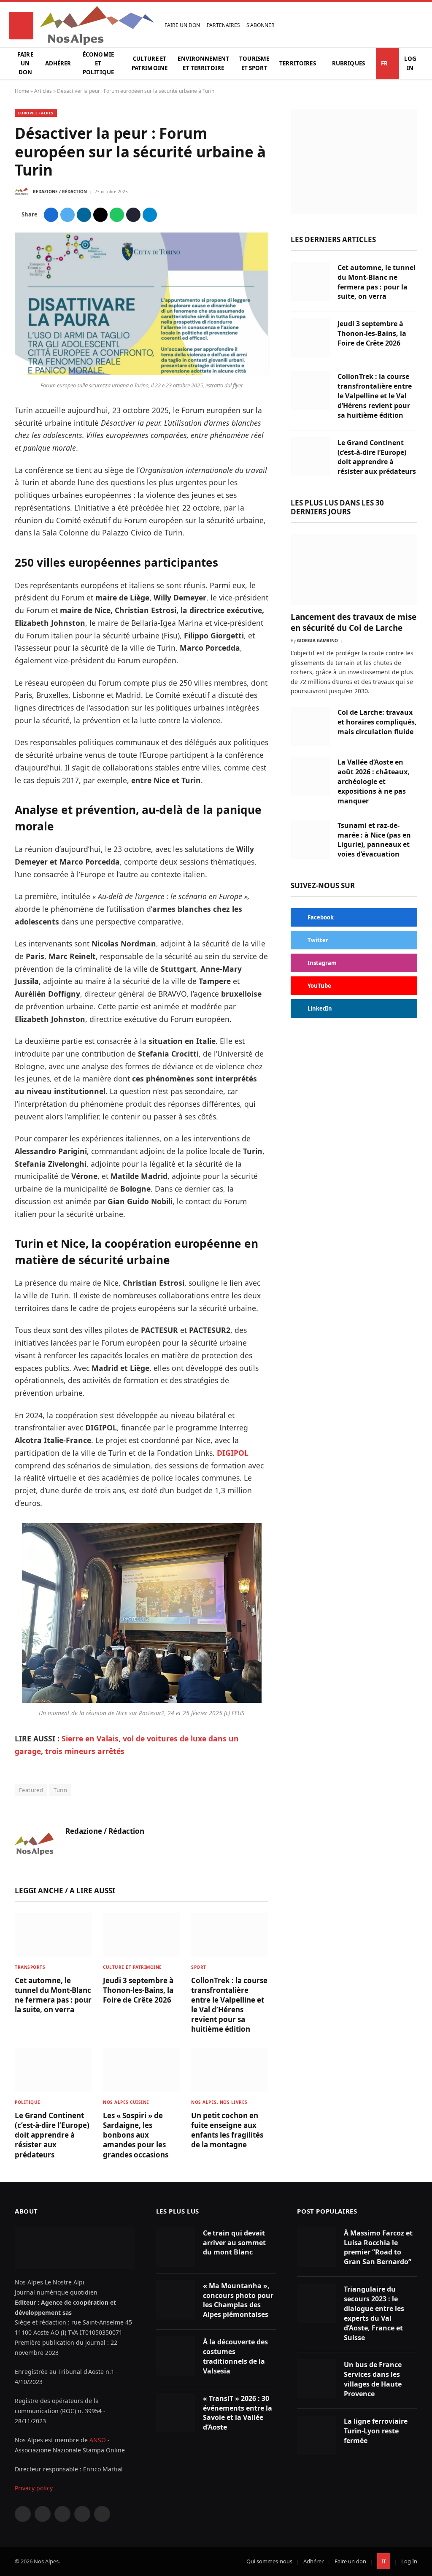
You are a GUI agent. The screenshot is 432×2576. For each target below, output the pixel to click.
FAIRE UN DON (182, 25)
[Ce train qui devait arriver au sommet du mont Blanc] (176, 2247)
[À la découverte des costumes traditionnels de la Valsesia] (176, 2356)
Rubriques (348, 63)
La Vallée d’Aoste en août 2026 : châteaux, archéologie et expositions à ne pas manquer (374, 781)
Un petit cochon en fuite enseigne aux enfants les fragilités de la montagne (227, 2130)
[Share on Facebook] (51, 215)
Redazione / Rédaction (60, 192)
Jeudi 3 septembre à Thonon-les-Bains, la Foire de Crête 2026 (138, 1990)
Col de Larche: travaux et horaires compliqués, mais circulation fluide (377, 722)
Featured (31, 1790)
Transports (30, 1967)
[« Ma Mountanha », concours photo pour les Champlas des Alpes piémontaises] (176, 2300)
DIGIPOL (233, 1453)
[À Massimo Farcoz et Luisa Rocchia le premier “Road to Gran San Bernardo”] (317, 2247)
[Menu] (21, 26)
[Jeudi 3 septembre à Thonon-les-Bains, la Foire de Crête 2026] (142, 1935)
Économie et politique (98, 64)
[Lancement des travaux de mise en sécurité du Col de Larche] (354, 569)
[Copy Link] (133, 215)
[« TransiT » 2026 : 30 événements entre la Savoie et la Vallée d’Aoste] (176, 2412)
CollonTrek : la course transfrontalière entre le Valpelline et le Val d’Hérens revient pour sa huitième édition (229, 2005)
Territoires (297, 63)
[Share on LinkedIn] (84, 215)
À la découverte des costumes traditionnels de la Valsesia (235, 2356)
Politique (28, 2102)
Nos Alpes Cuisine (126, 2102)
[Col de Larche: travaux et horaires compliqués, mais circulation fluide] (310, 726)
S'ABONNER (261, 25)
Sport (199, 1967)
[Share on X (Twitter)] (67, 215)
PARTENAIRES (223, 25)
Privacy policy (34, 2488)
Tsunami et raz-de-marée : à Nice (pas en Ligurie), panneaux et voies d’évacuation (374, 840)
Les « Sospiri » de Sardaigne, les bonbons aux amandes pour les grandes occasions (136, 2135)
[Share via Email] (100, 215)
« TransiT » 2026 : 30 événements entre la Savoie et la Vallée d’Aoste (238, 2413)
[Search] (415, 26)
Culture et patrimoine (150, 63)
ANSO (98, 2440)
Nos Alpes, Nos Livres (219, 2102)
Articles (43, 91)
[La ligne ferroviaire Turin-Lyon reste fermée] (317, 2435)
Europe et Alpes (36, 113)
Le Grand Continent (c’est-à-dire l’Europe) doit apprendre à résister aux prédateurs (52, 2135)
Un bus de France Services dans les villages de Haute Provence (373, 2379)
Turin (60, 1790)
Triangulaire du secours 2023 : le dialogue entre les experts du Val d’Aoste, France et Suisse (374, 2313)
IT (384, 2561)
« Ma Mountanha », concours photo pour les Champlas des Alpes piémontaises (238, 2300)
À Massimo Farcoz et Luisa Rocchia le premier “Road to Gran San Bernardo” (378, 2248)
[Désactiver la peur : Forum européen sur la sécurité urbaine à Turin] (142, 373)
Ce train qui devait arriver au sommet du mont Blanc (234, 2243)
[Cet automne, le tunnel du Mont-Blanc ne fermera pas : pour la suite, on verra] (53, 1935)
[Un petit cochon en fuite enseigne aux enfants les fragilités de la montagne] (230, 2070)
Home (22, 91)
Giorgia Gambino (317, 641)
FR (384, 63)
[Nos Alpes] (97, 26)
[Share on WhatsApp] (117, 215)
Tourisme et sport (254, 63)
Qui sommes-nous (269, 2561)
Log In (410, 63)
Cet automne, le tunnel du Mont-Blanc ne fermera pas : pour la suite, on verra (53, 1995)
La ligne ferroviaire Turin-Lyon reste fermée (376, 2431)
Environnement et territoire (203, 63)
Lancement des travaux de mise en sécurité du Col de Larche (354, 623)
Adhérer (58, 63)
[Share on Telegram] (150, 215)
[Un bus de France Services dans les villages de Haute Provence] (317, 2379)
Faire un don (25, 64)
